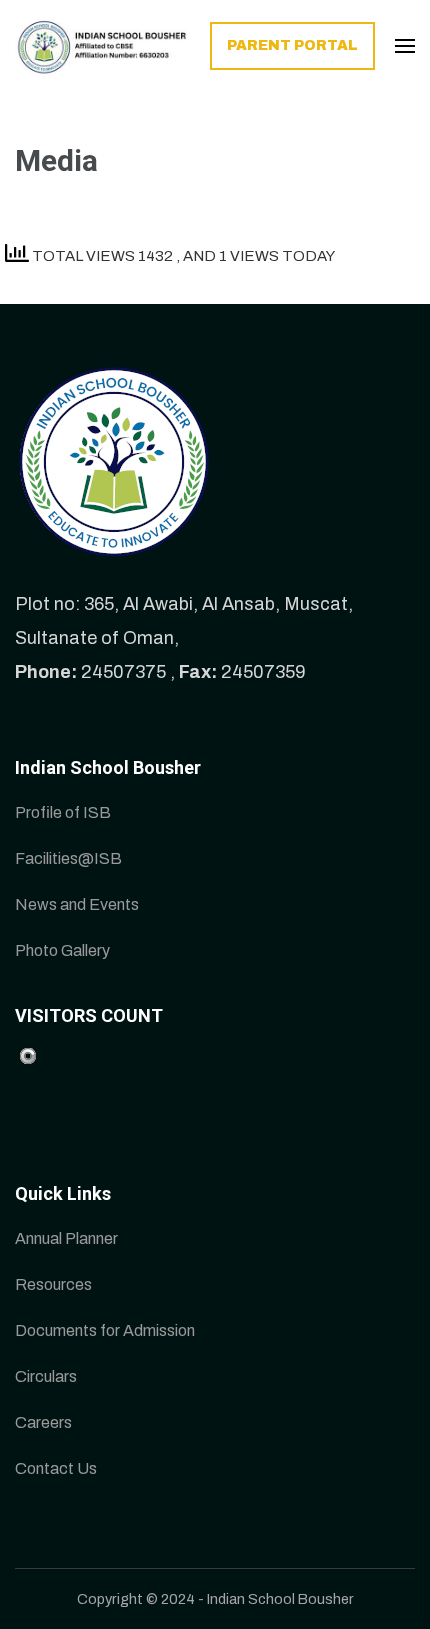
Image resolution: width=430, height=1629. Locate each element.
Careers (43, 1422)
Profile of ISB (63, 812)
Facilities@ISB (68, 858)
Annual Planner (66, 1238)
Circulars (46, 1376)
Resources (53, 1284)
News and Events (77, 904)
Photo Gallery (62, 950)
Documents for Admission (105, 1330)
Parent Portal (292, 45)
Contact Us (56, 1468)
